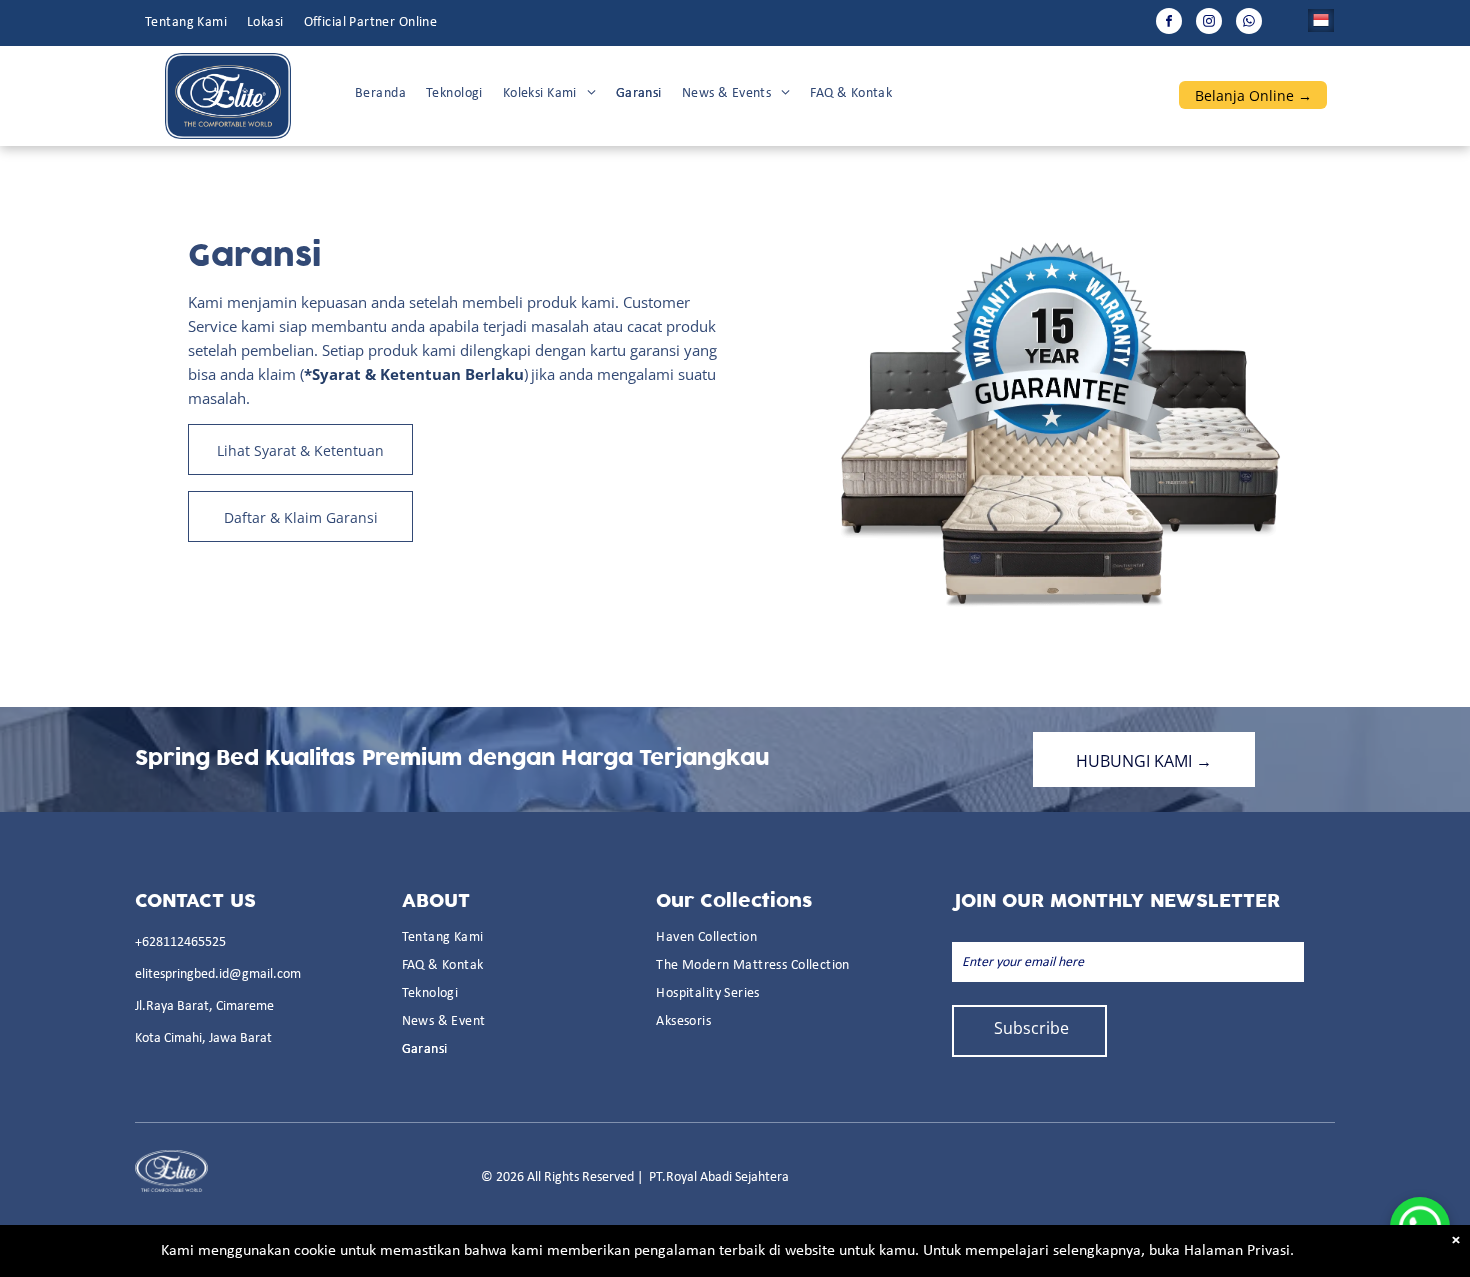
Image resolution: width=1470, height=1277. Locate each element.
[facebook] (1169, 23)
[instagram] (1209, 23)
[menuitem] (186, 23)
